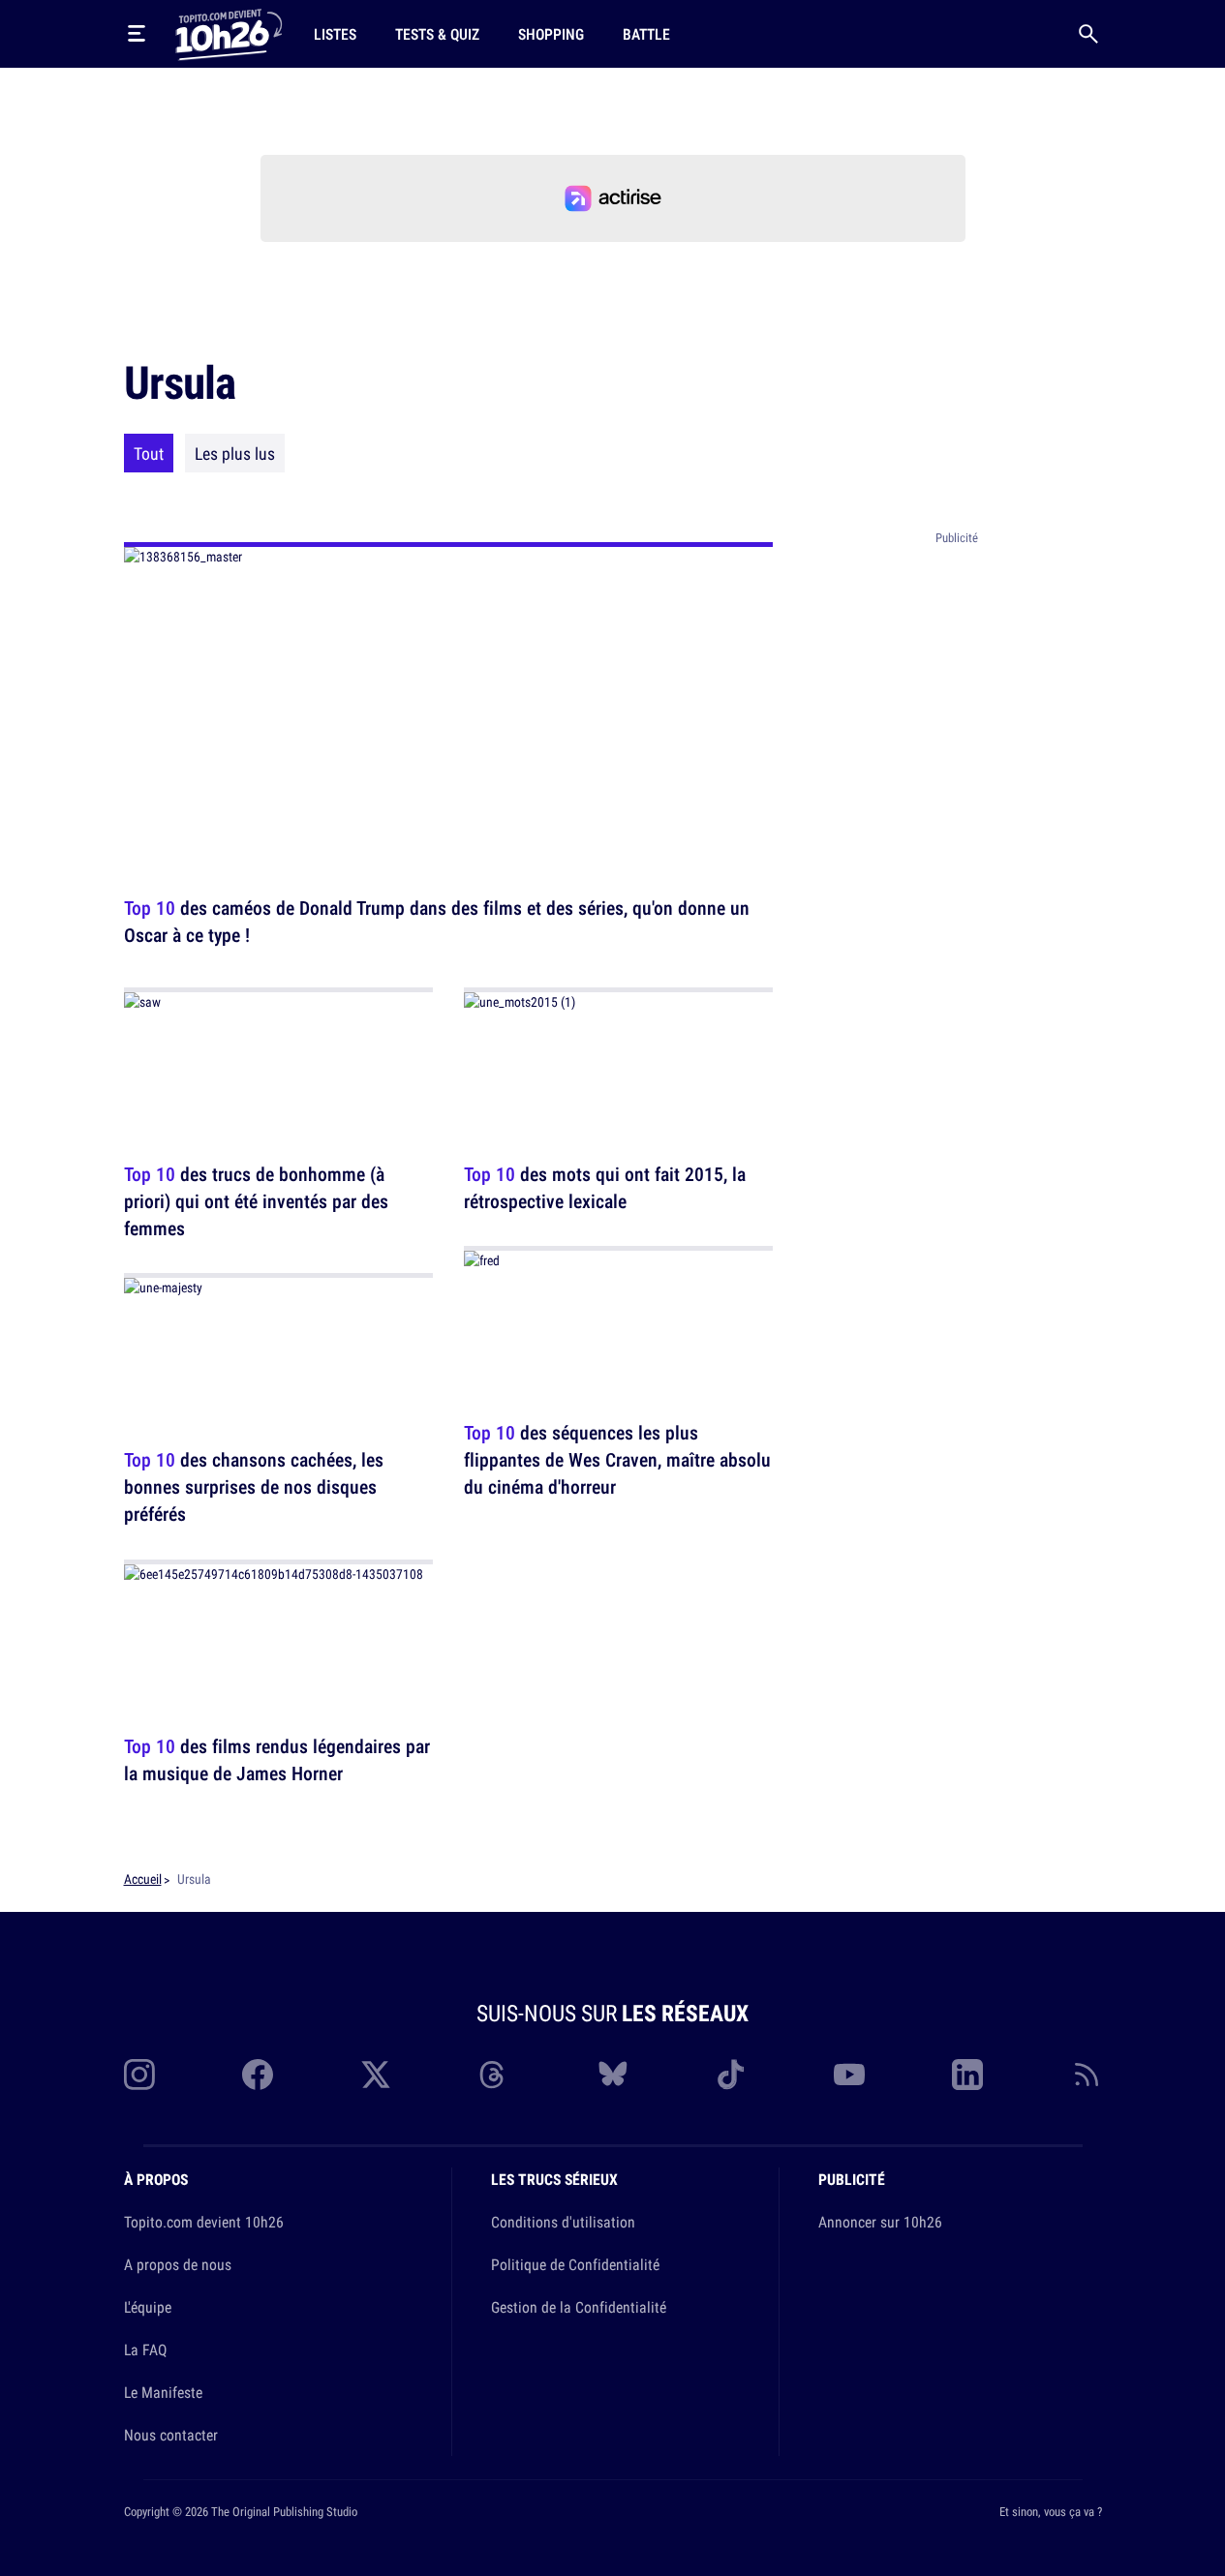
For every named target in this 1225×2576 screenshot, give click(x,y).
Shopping (551, 34)
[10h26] (229, 33)
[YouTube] (849, 2075)
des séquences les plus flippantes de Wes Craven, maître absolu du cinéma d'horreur (617, 1460)
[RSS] (1087, 2075)
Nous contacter (171, 2435)
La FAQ (145, 2349)
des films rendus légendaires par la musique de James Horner (277, 1759)
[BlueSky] (613, 2075)
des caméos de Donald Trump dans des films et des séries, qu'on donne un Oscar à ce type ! (437, 921)
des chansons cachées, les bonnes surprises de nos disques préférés (254, 1487)
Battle (646, 34)
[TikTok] (731, 2075)
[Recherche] (1088, 34)
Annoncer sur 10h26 (880, 2222)
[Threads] (494, 2075)
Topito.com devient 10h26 (204, 2222)
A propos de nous (178, 2264)
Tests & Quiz (437, 34)
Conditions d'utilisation (563, 2222)
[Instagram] (139, 2075)
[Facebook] (258, 2075)
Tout (149, 453)
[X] (376, 2075)
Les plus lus (235, 453)
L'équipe (148, 2307)
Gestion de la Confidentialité (579, 2307)
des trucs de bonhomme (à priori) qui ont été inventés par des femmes (256, 1201)
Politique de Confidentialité (575, 2264)
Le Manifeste (163, 2392)
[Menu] (137, 34)
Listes (335, 34)
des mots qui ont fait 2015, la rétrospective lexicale (605, 1187)
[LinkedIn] (967, 2075)
